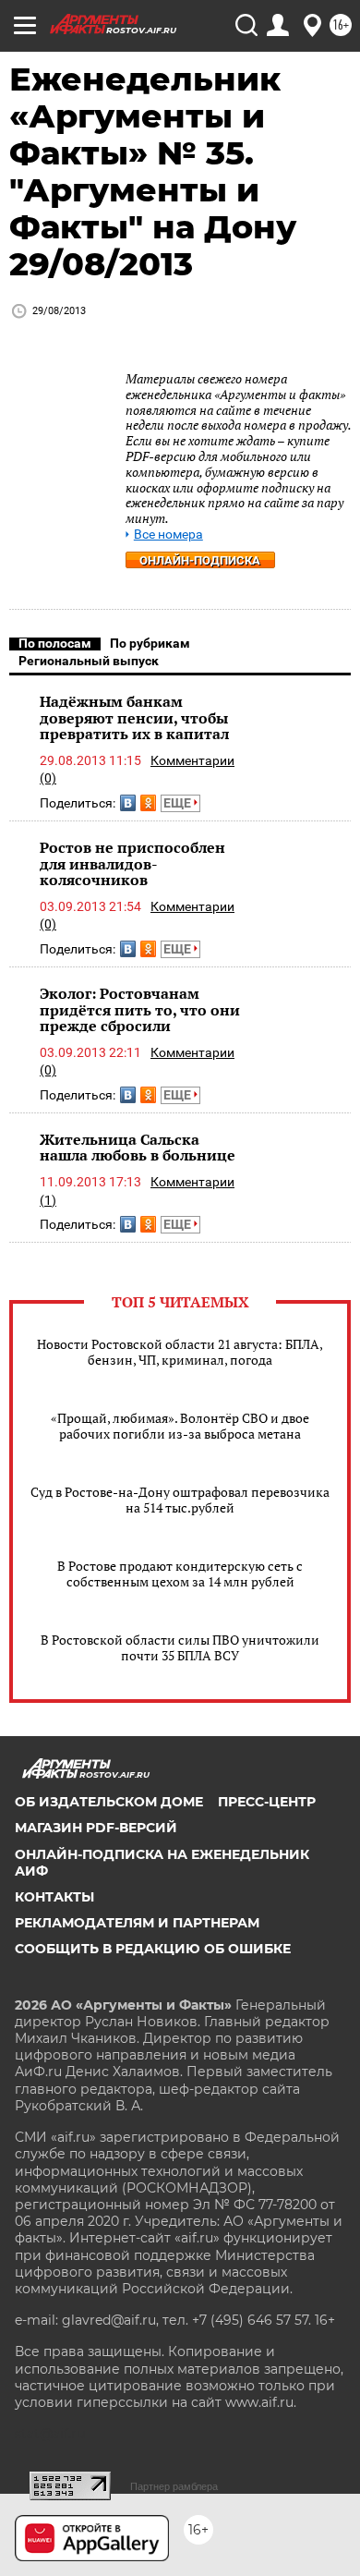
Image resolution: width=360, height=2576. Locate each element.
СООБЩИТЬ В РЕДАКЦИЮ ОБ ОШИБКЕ (153, 1949)
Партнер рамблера (174, 2486)
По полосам (55, 643)
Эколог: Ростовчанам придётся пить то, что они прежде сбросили (140, 1009)
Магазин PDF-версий (96, 1828)
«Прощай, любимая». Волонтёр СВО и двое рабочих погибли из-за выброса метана (180, 1426)
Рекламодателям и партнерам (137, 1923)
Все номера (168, 535)
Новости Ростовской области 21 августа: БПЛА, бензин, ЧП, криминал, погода (180, 1352)
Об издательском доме (109, 1802)
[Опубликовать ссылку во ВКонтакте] (128, 803)
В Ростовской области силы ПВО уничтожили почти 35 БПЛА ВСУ (180, 1647)
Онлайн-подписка (200, 560)
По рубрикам (150, 643)
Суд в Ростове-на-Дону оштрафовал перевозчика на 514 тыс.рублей (180, 1500)
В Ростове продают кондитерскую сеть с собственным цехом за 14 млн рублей (180, 1574)
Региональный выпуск (89, 661)
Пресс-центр (267, 1802)
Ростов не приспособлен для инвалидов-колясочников (132, 863)
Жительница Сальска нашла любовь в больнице (138, 1148)
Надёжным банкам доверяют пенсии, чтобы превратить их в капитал (134, 717)
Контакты (54, 1897)
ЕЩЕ (179, 803)
